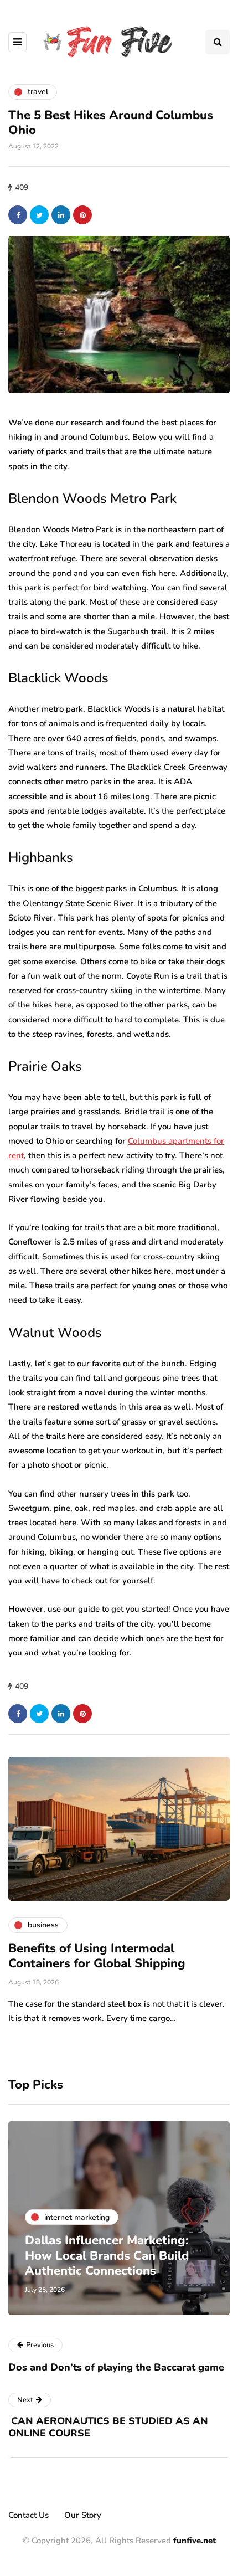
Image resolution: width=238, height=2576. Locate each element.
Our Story (83, 2515)
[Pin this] (82, 215)
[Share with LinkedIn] (61, 215)
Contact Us (29, 2515)
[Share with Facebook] (18, 215)
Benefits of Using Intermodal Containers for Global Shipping (97, 1956)
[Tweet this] (39, 215)
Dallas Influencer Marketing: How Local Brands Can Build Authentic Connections (107, 2256)
